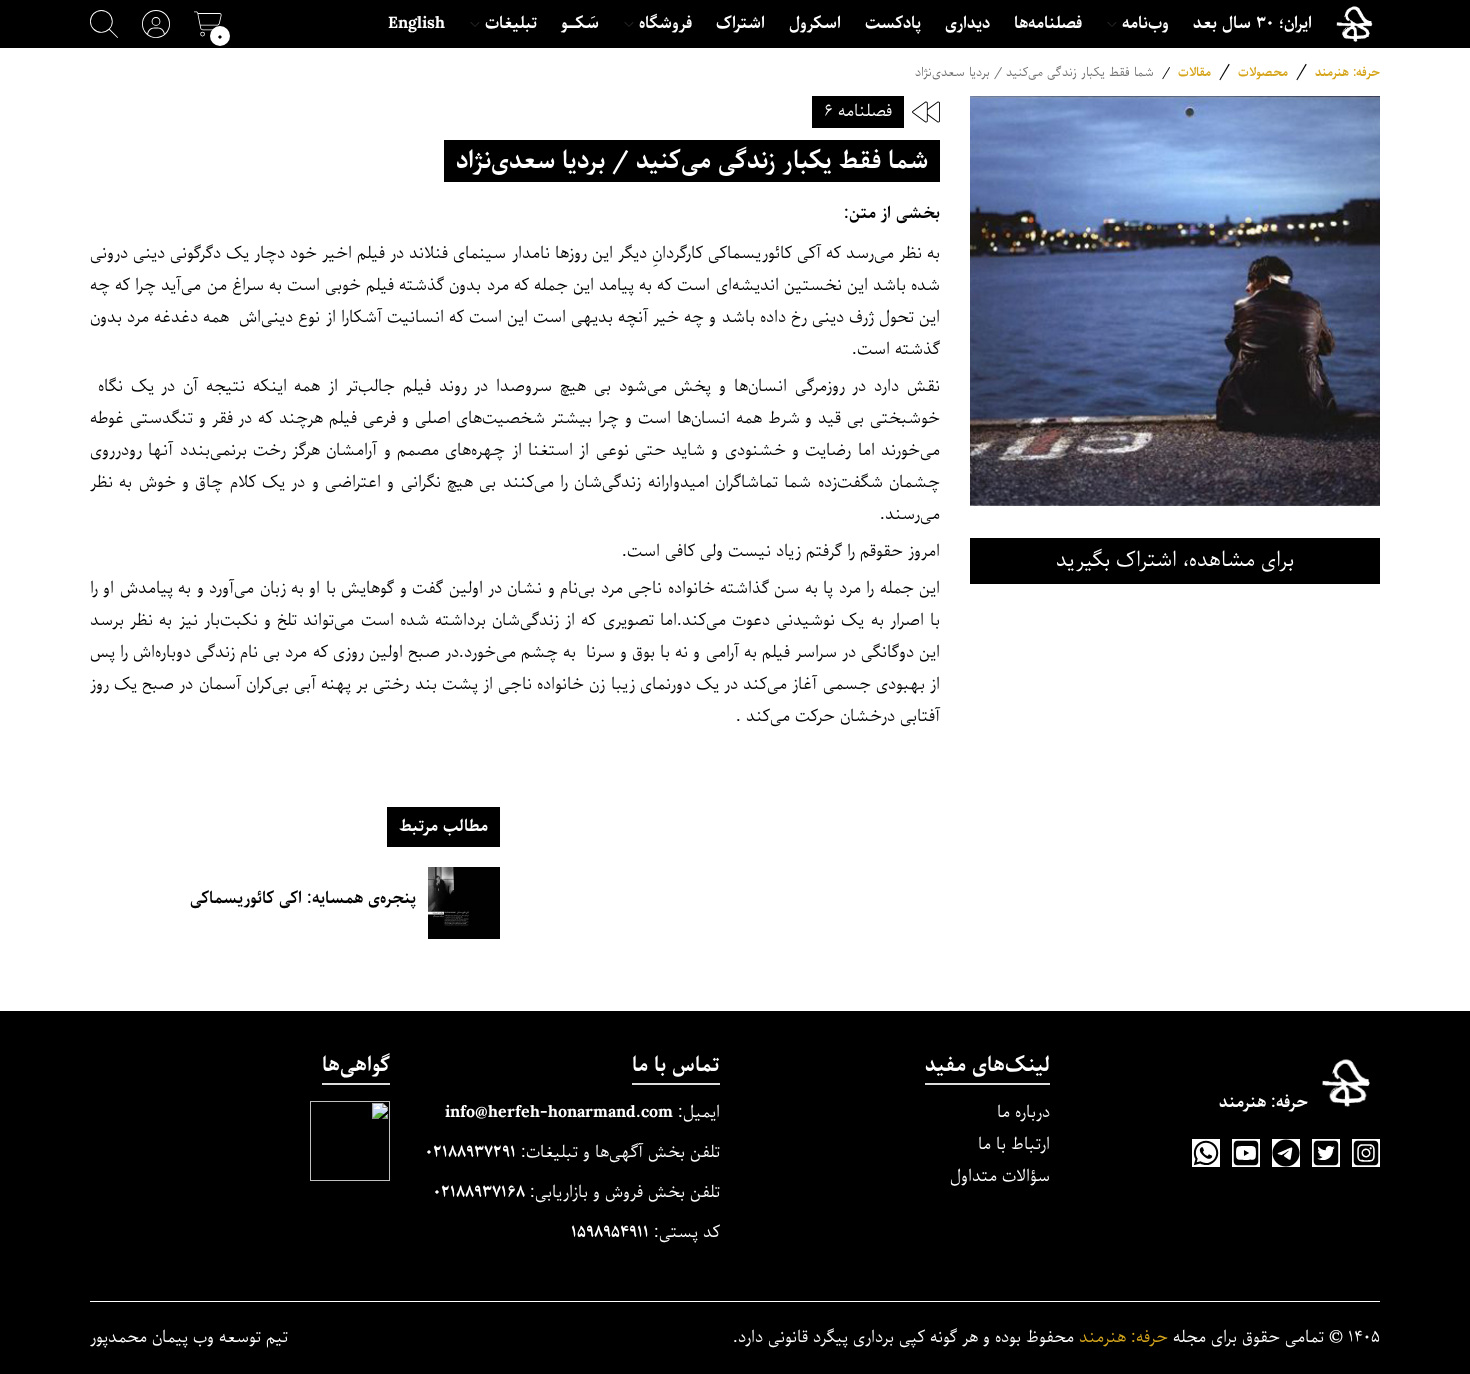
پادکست (893, 24)
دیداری (967, 24)
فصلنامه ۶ (858, 111)
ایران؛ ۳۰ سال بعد (1252, 24)
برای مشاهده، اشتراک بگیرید (1175, 560)
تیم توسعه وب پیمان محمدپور (189, 1338)
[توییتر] (1326, 1153)
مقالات (1194, 72)
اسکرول (815, 24)
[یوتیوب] (1246, 1153)
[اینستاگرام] (1366, 1153)
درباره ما (1023, 1112)
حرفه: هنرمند (1347, 72)
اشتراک (740, 24)
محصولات (1263, 72)
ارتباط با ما (1014, 1144)
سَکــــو (580, 24)
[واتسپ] (1206, 1153)
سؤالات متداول (1000, 1176)
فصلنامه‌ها (1048, 24)
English (416, 24)
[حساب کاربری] (156, 24)
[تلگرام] (1286, 1153)
